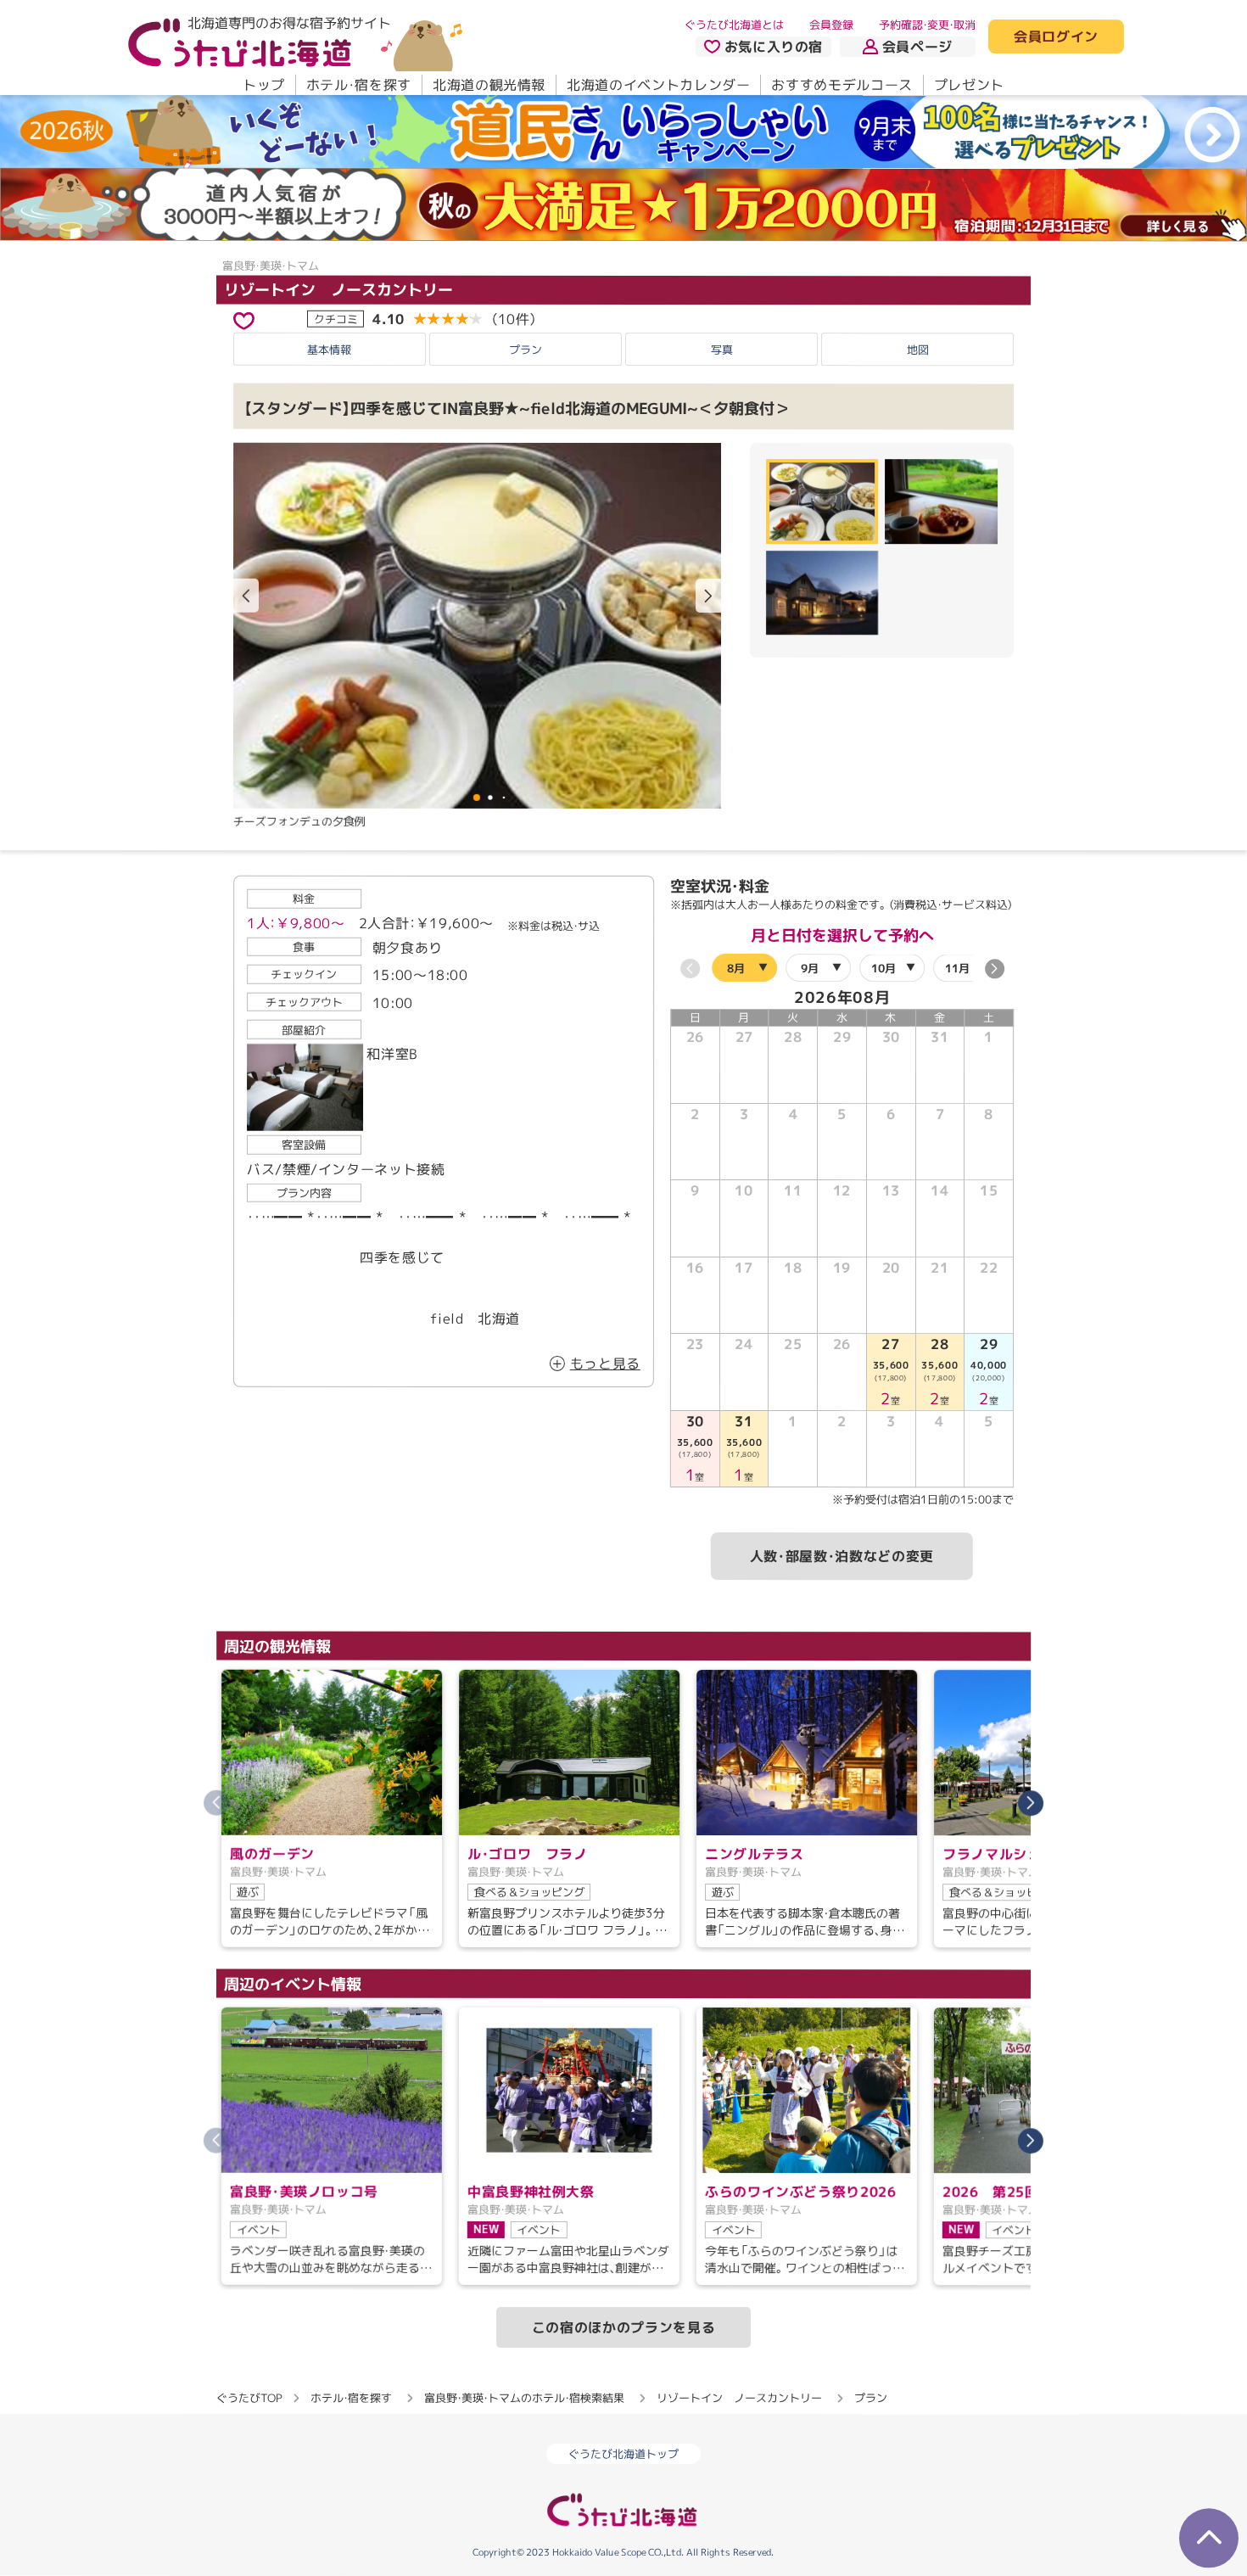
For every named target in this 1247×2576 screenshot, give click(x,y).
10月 (884, 968)
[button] (708, 596)
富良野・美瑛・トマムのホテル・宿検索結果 (524, 2398)
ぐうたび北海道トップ (623, 2454)
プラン (526, 350)
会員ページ (917, 47)
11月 (957, 968)
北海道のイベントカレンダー (658, 85)
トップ (264, 85)
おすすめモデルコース (842, 85)
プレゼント (969, 85)
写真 (722, 350)
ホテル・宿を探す (359, 85)
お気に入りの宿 (774, 47)
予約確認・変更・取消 (927, 25)
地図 (918, 350)
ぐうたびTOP (249, 2398)
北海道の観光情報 (489, 85)
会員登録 (831, 25)
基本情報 (329, 350)
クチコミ (336, 318)
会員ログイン (1056, 37)
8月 (736, 968)
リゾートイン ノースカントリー (338, 289)
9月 (810, 968)
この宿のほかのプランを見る (623, 2327)
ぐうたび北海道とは (734, 25)
